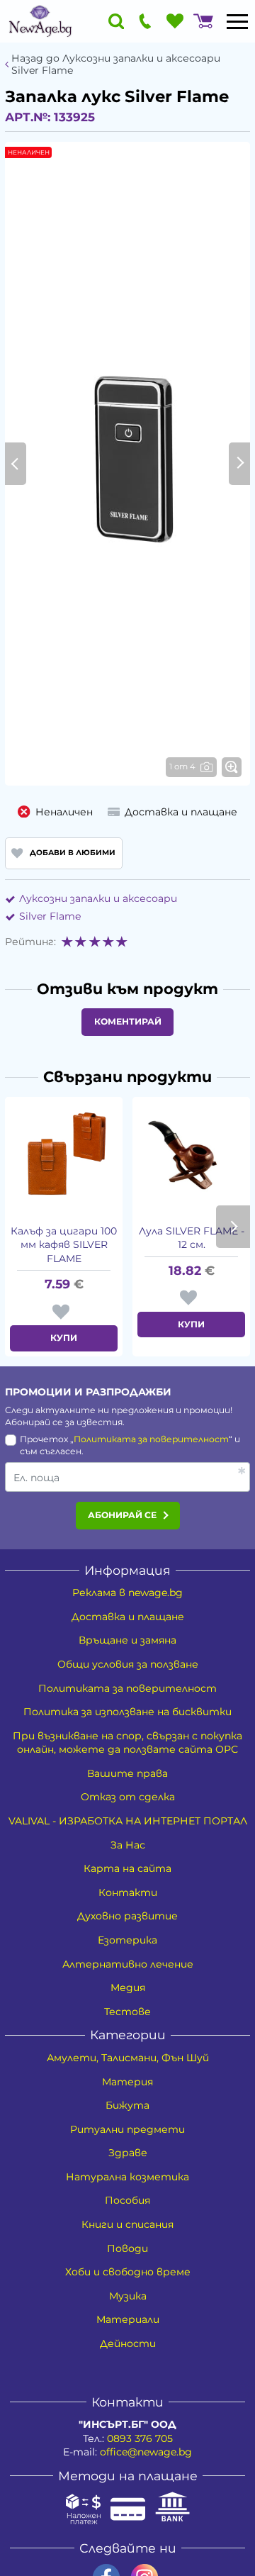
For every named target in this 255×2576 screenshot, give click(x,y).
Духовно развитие (127, 1916)
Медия (128, 1987)
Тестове (127, 2012)
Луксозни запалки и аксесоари (98, 898)
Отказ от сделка (128, 1797)
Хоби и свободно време (128, 2272)
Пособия (127, 2200)
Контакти (128, 1892)
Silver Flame (50, 916)
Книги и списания (127, 2224)
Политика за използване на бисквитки (127, 1712)
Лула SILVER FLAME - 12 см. (192, 1238)
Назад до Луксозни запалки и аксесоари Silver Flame (116, 65)
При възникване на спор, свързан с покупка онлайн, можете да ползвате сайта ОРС (127, 1743)
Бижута (127, 2105)
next (233, 1227)
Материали (128, 2319)
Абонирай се (122, 1515)
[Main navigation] (237, 21)
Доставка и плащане (128, 1617)
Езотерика (127, 1940)
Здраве (128, 2153)
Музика (128, 2296)
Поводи (127, 2248)
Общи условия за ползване (128, 1664)
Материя (127, 2082)
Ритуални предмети (127, 2129)
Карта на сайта (127, 1868)
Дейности (128, 2343)
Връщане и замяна (127, 1640)
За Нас (128, 1845)
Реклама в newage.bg (127, 1593)
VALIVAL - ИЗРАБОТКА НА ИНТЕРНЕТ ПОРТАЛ (128, 1821)
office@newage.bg (146, 2452)
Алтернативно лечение (128, 1964)
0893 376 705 (140, 2438)
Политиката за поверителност (151, 1439)
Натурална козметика (127, 2177)
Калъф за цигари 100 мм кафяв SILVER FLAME (64, 1245)
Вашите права (127, 1773)
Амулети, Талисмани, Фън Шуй (128, 2058)
